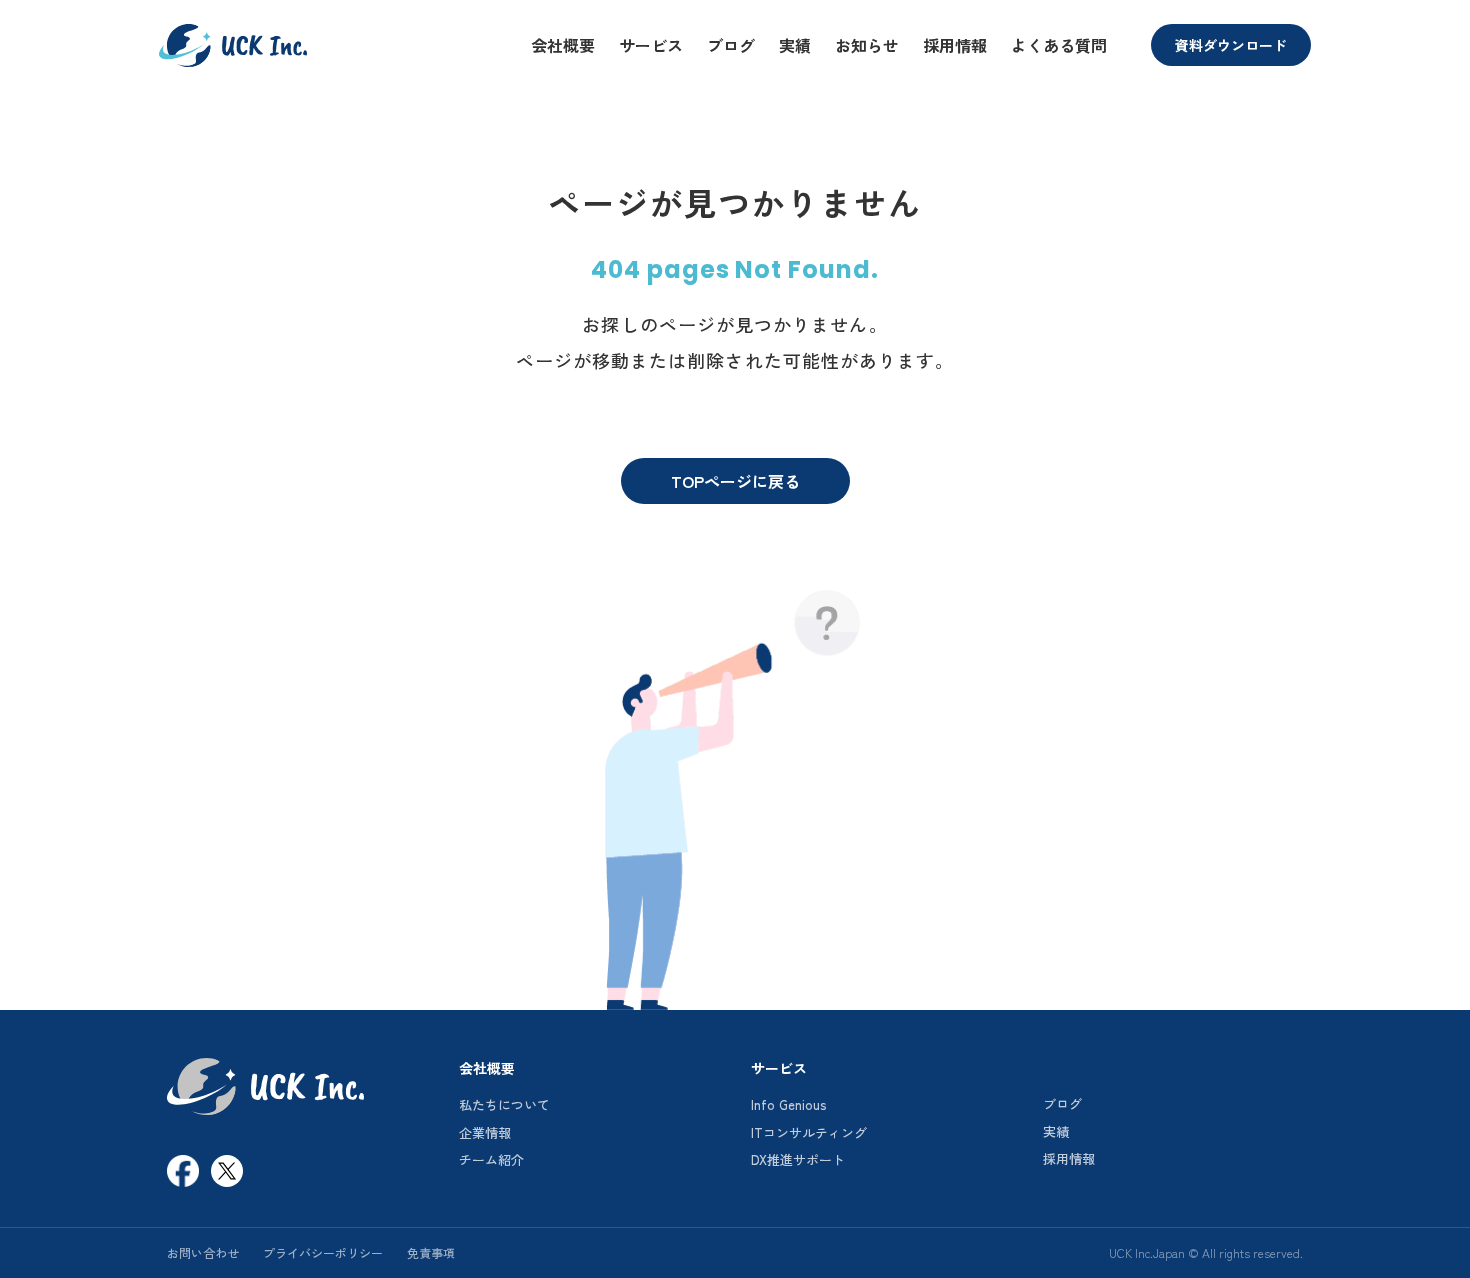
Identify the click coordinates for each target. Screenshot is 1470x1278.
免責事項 (431, 1252)
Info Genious (788, 1104)
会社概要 (563, 45)
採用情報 (955, 45)
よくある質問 (1059, 45)
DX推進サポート (798, 1159)
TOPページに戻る (735, 481)
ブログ (731, 45)
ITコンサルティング (809, 1132)
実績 (795, 45)
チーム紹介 (491, 1159)
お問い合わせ (203, 1252)
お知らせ (867, 45)
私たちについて (504, 1104)
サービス (651, 45)
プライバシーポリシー (323, 1252)
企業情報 (485, 1132)
